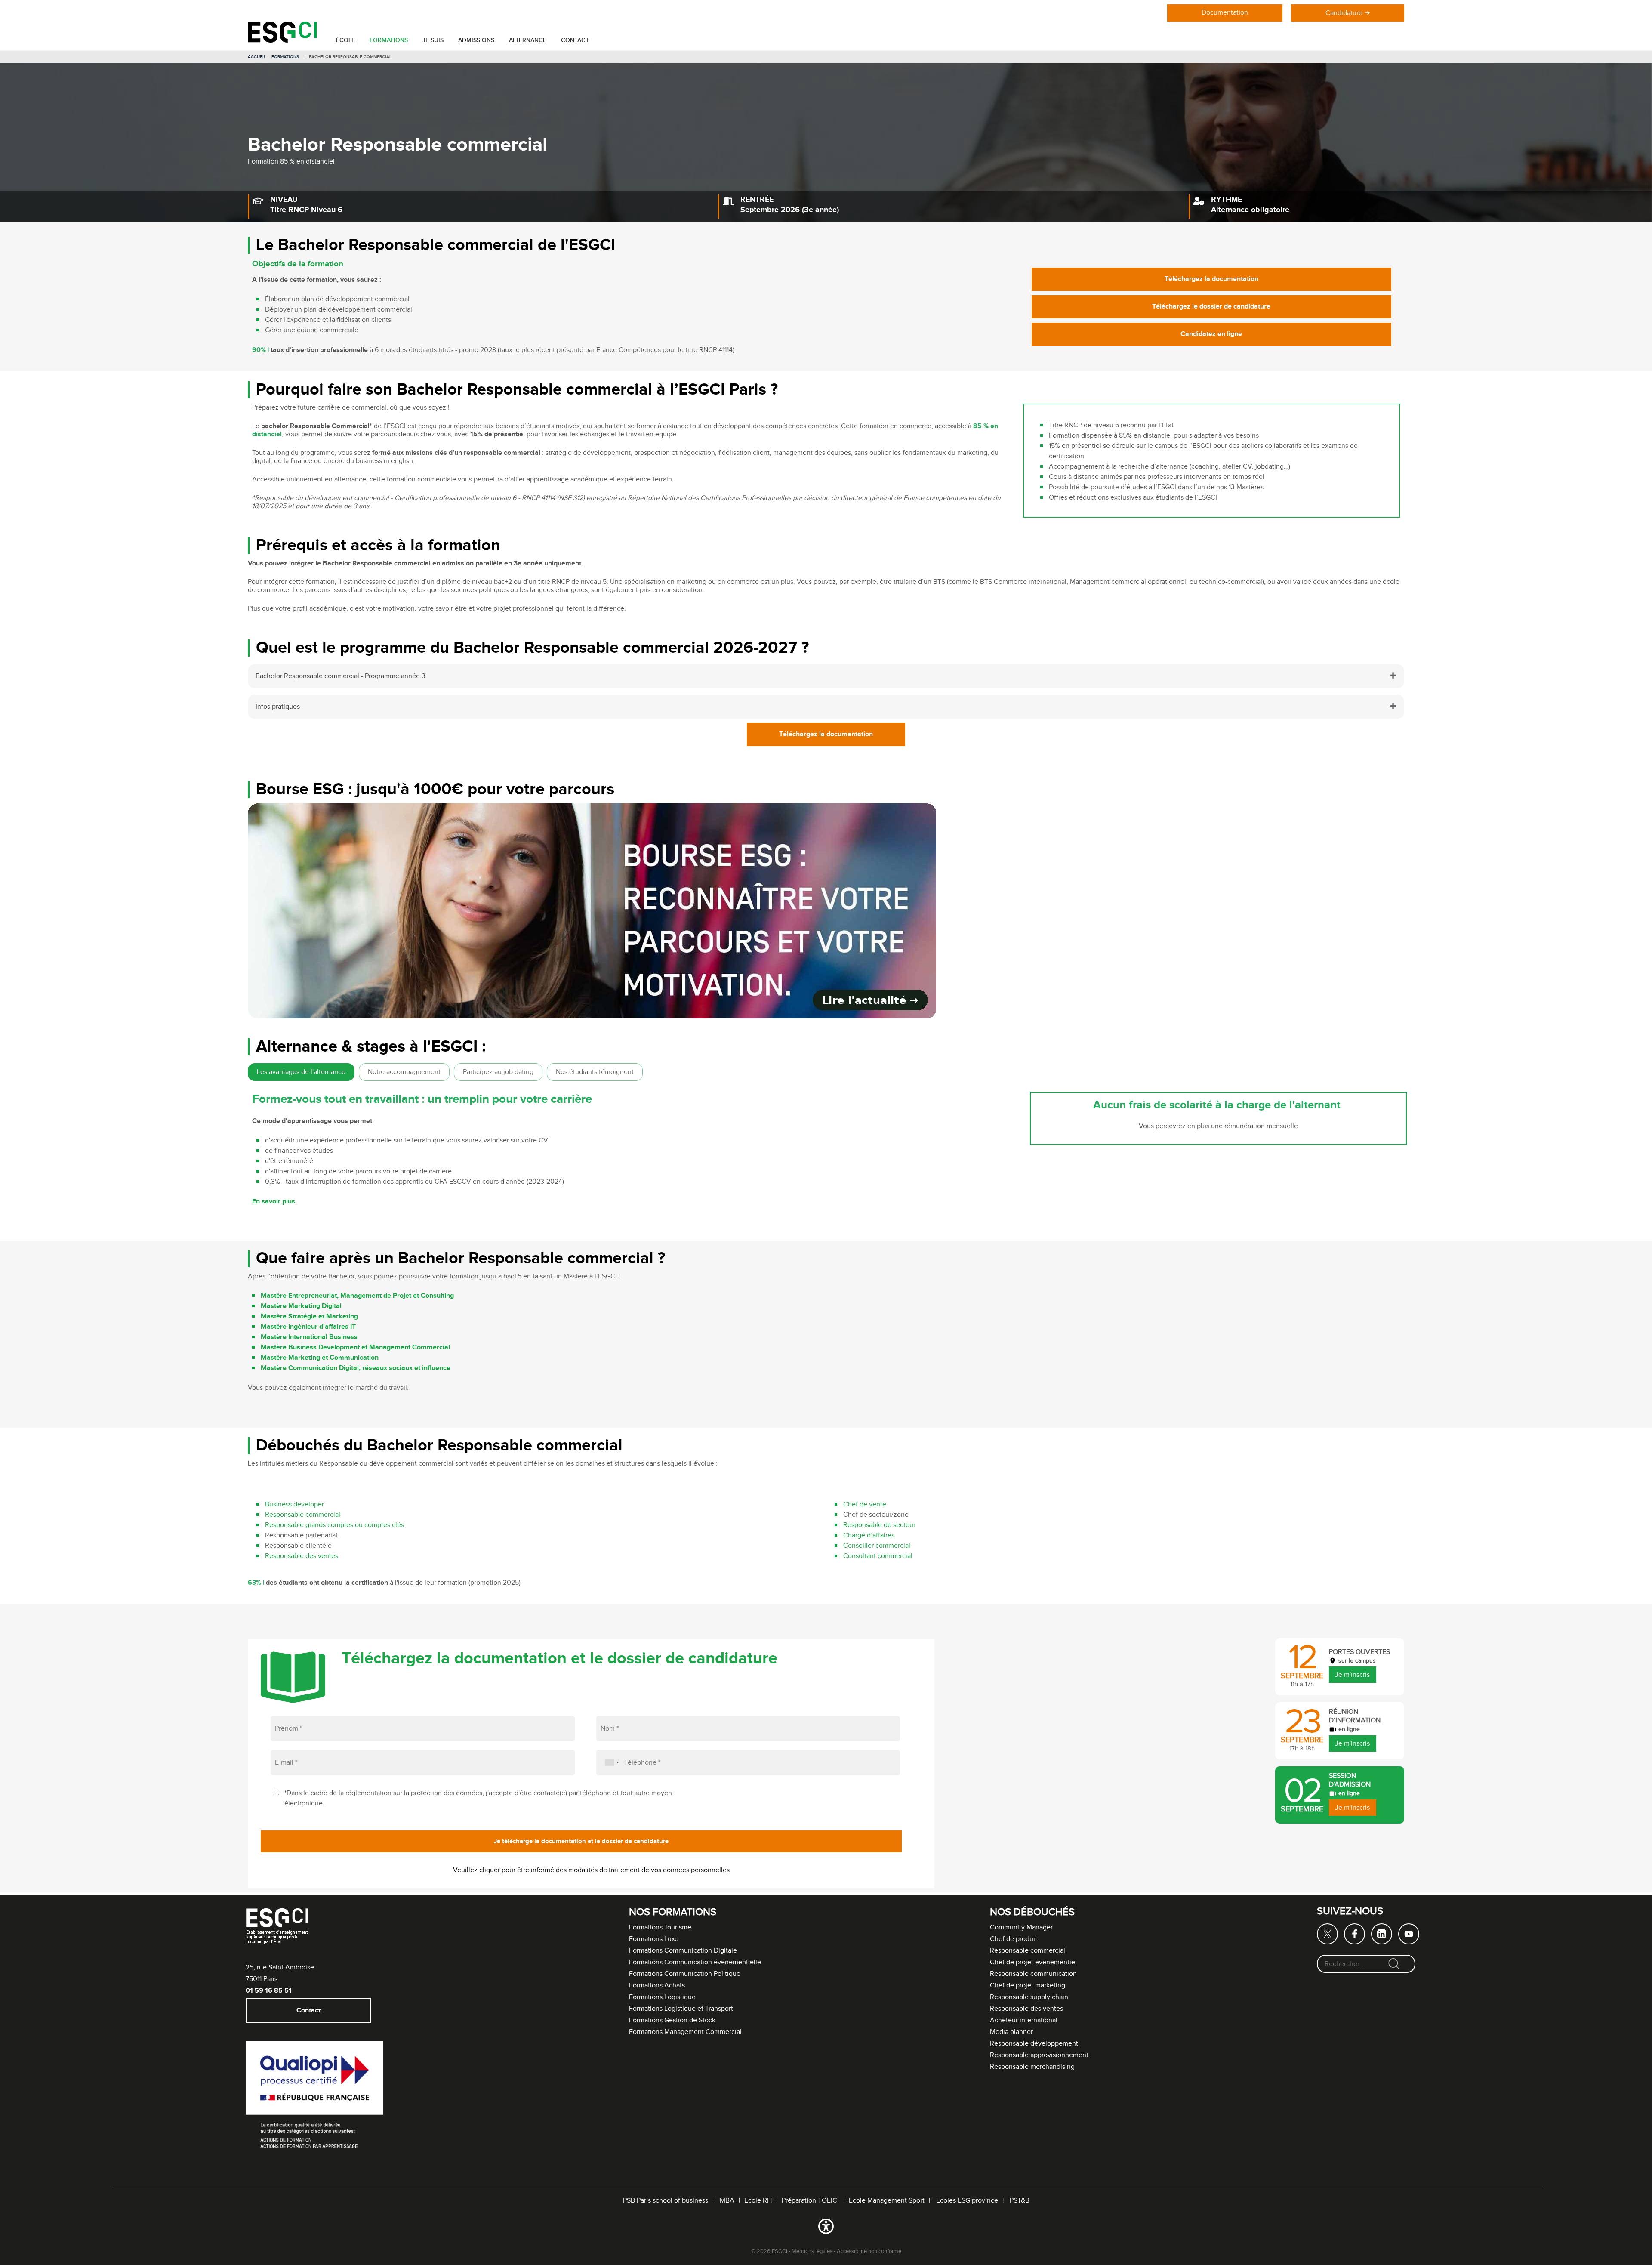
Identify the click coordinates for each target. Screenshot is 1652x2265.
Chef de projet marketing (1028, 1986)
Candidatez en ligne (1211, 335)
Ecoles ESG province (967, 2201)
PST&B (1020, 2201)
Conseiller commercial (878, 1546)
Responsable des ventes (302, 1556)
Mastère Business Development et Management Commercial (355, 1347)
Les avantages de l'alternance (301, 1072)
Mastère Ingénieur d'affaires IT (308, 1327)
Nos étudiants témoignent (595, 1072)
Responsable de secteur (880, 1525)
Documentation (1225, 13)
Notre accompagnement (404, 1072)
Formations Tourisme (660, 1927)
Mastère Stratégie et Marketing (309, 1316)
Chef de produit (1014, 1939)
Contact (575, 40)
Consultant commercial (878, 1556)
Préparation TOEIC (810, 2201)
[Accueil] (282, 41)
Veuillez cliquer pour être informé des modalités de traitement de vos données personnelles (591, 1870)
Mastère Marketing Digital (301, 1306)
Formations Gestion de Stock (672, 2020)
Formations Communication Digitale (683, 1951)
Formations (389, 40)
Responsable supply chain (1029, 1997)
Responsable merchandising (1032, 2067)
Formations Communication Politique (685, 1974)
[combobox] (609, 1763)
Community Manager (1021, 1927)
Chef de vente (866, 1504)
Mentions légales (812, 2251)
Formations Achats (657, 1986)
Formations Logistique (662, 1997)
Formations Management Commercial (685, 2032)
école (345, 40)
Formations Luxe (654, 1939)
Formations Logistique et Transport (681, 2009)
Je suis (433, 40)
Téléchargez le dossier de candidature (1211, 307)
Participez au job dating (498, 1072)
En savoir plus (274, 1202)
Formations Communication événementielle (695, 1962)
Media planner (1011, 2032)
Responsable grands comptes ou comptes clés (335, 1525)
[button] (826, 2228)
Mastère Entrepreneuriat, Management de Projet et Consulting (357, 1296)
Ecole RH (758, 2201)
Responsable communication (1033, 1974)
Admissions (476, 40)
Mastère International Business (311, 1337)
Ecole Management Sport (887, 2201)
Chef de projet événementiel (1033, 1962)
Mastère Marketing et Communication (321, 1358)
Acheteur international (1024, 2020)
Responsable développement (1034, 2044)
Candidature (1344, 13)
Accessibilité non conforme (869, 2251)
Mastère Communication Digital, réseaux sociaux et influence (356, 1368)
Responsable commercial (304, 1515)
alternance (528, 40)
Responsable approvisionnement (1039, 2055)
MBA (727, 2201)
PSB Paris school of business (666, 2201)
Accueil (257, 57)
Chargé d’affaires (870, 1535)
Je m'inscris (1352, 1675)
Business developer (294, 1504)
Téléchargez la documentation (1211, 279)
